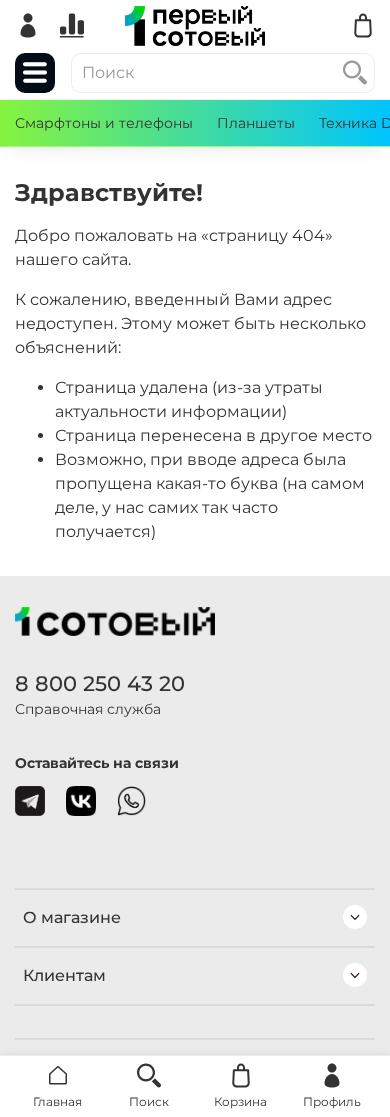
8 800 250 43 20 (100, 683)
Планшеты (256, 123)
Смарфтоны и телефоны (104, 123)
